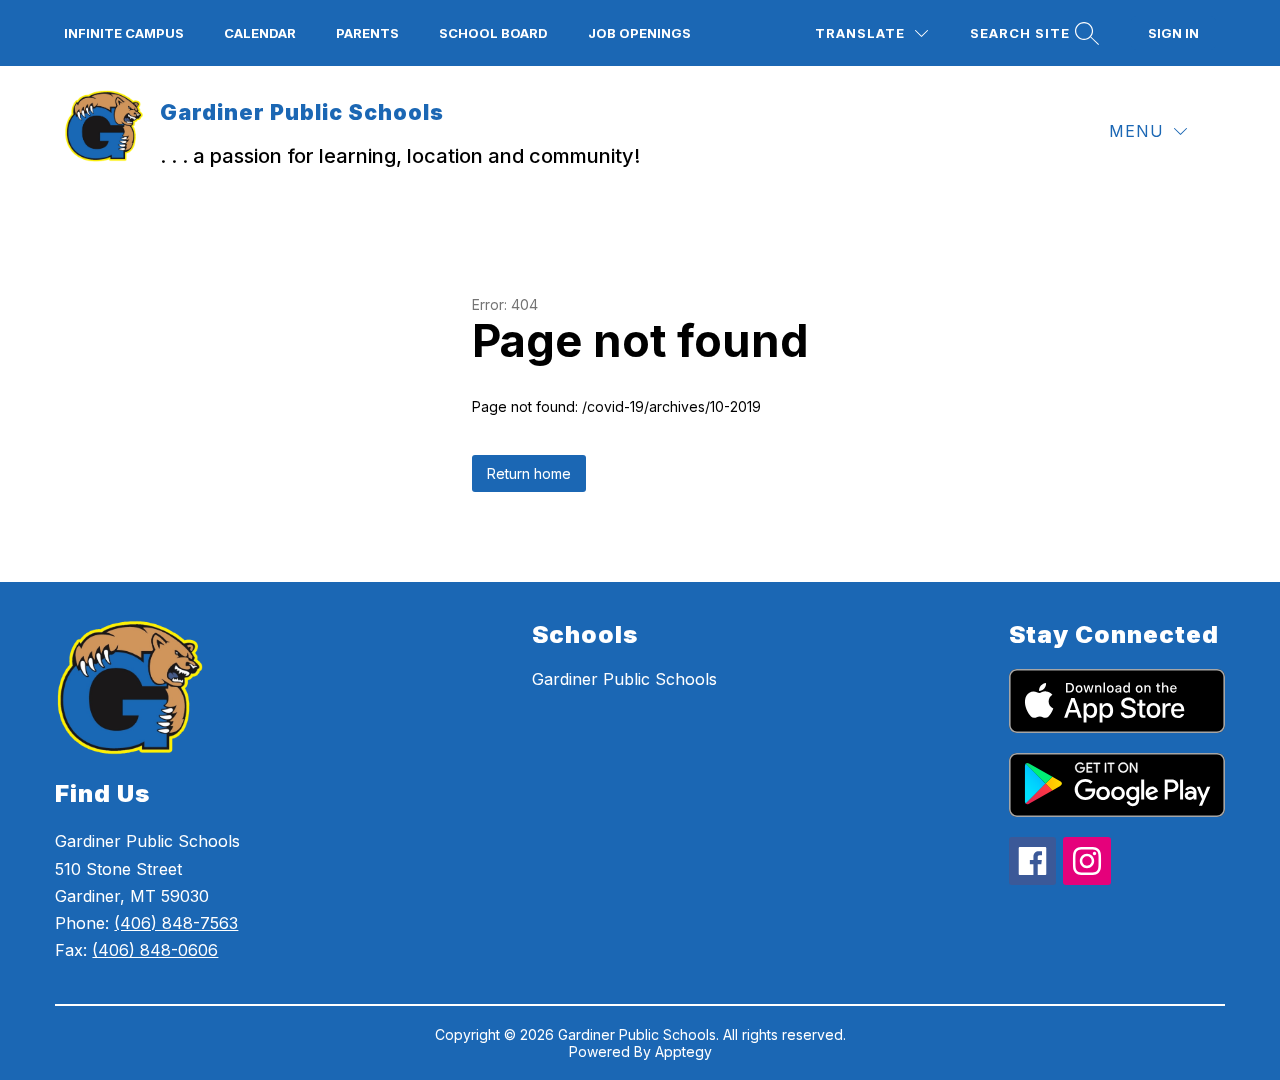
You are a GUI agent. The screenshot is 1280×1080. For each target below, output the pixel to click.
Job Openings (639, 33)
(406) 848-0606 (155, 950)
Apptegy (683, 1051)
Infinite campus (124, 33)
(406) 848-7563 (176, 923)
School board (493, 33)
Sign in (1173, 33)
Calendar (260, 33)
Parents (367, 33)
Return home (529, 473)
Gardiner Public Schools (624, 679)
